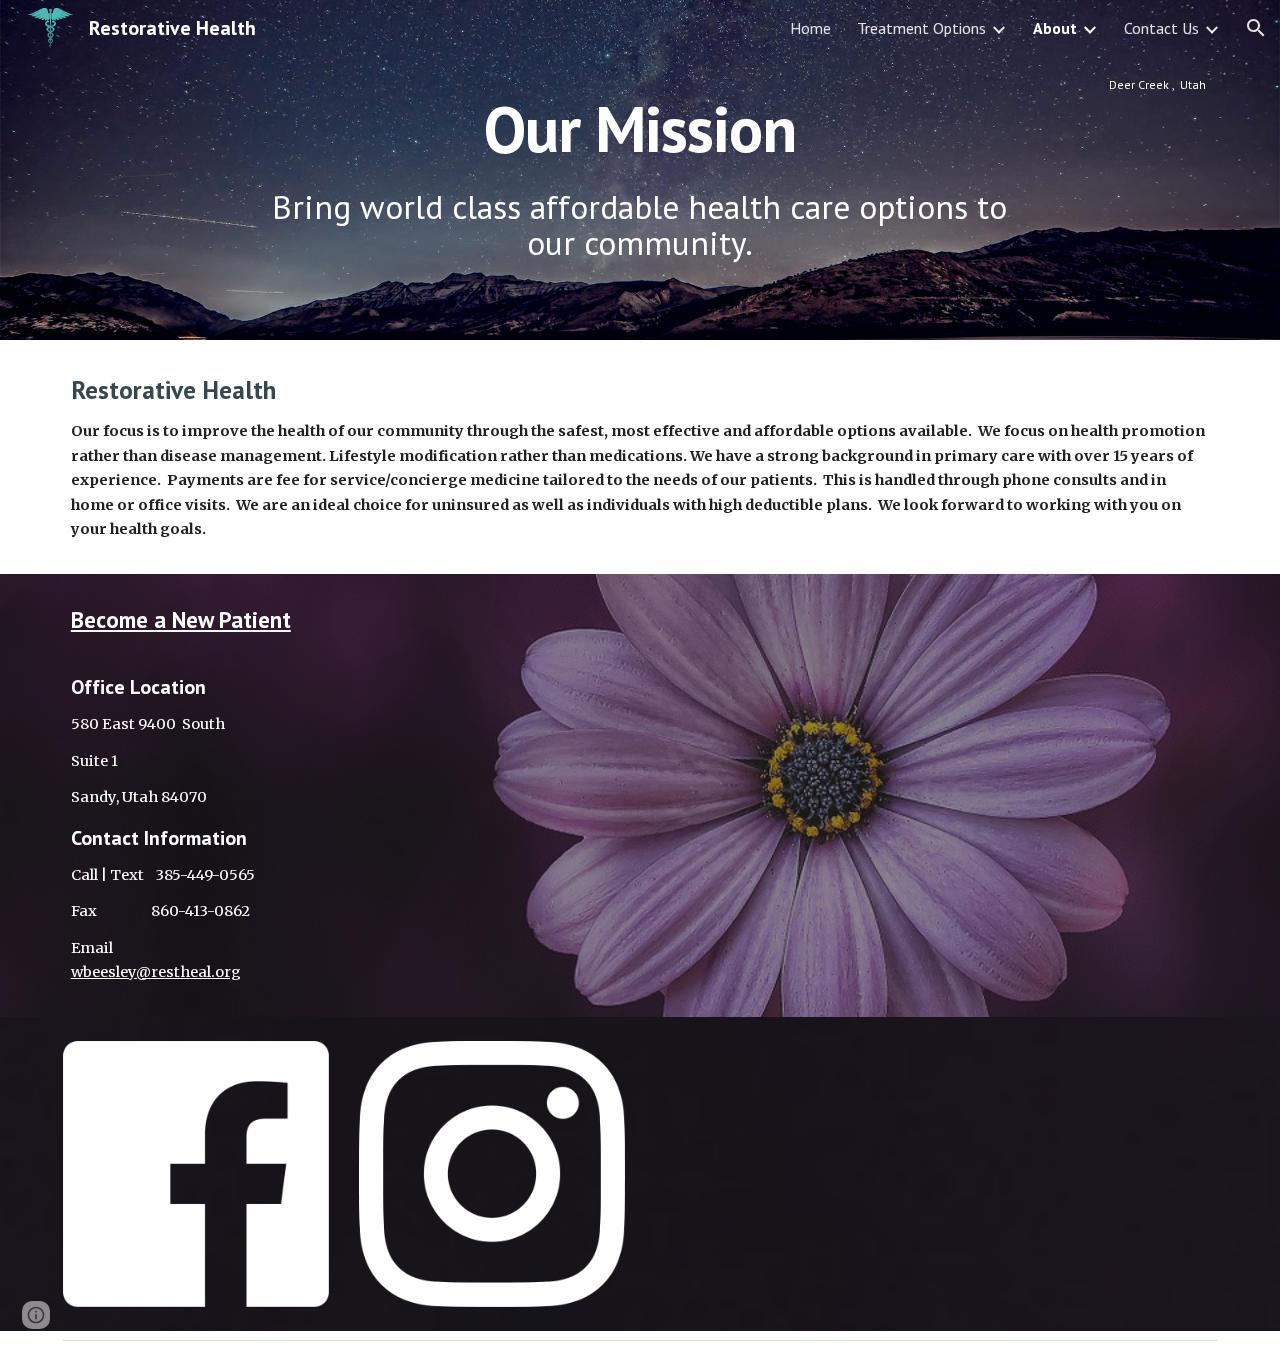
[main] (640, 170)
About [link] (1055, 28)
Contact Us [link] (1161, 28)
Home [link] (810, 28)
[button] (1256, 28)
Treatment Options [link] (921, 28)
